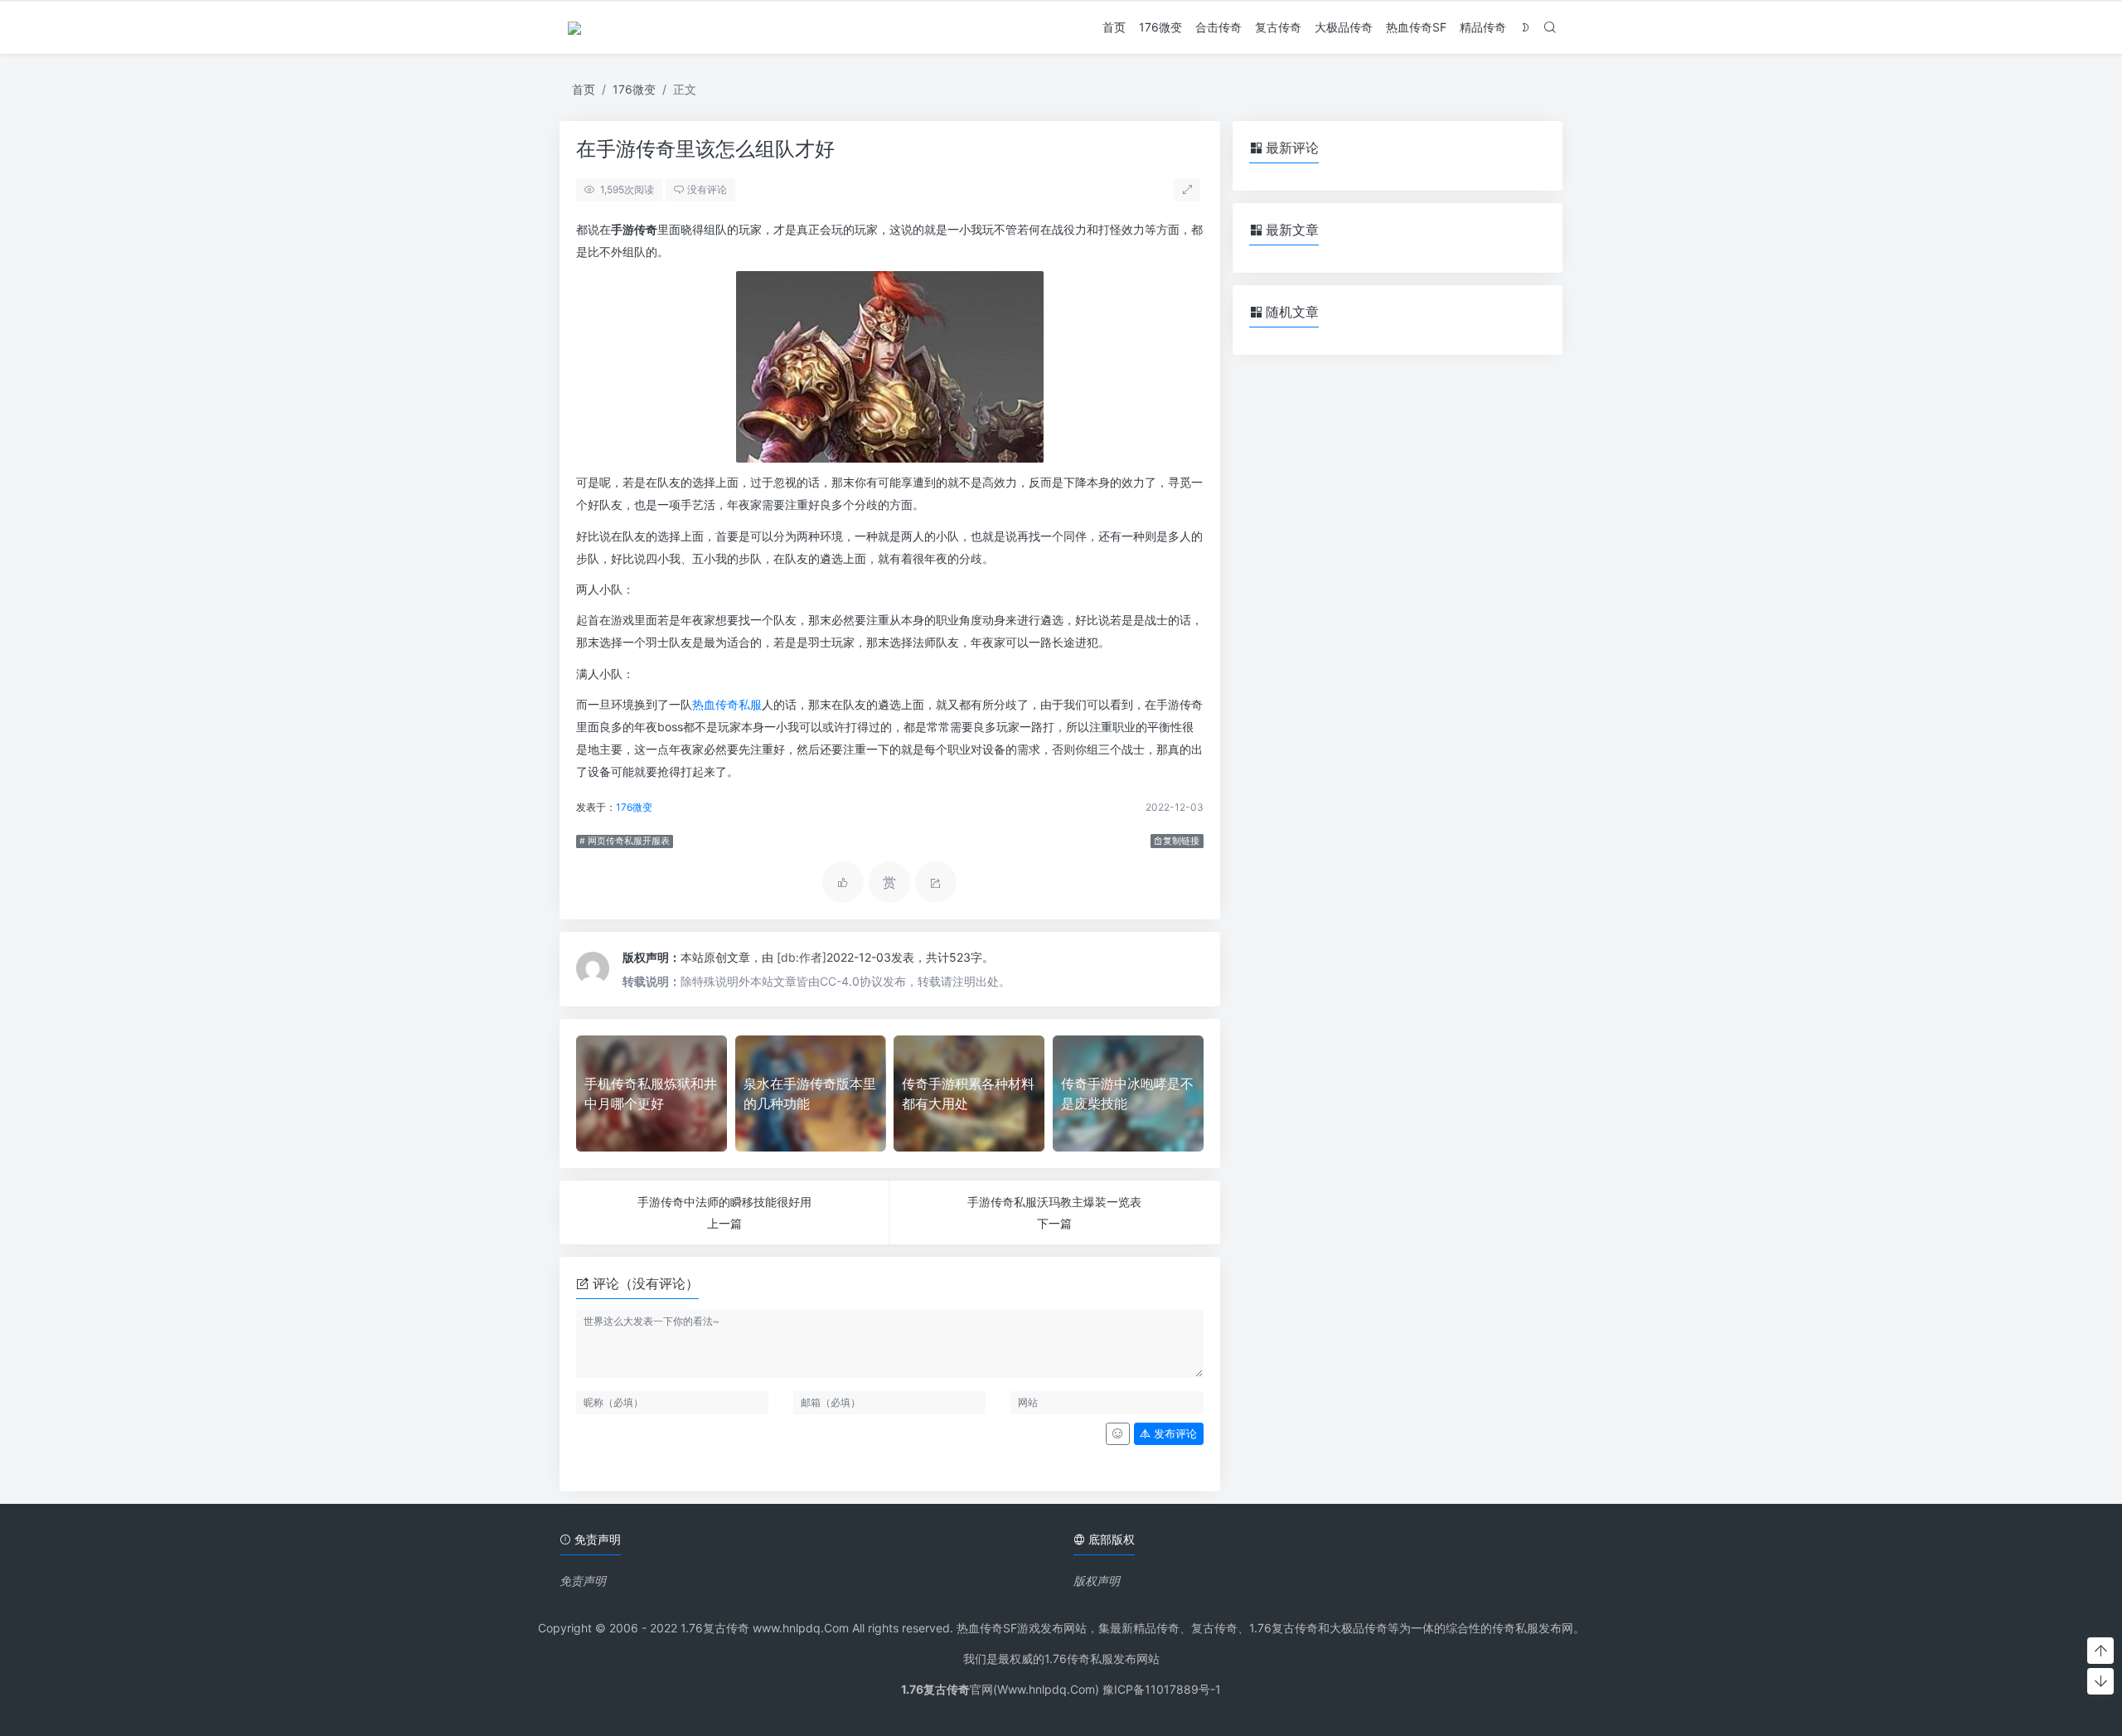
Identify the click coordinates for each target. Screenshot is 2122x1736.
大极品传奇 (1344, 27)
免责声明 (583, 1581)
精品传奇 (1483, 27)
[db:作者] (802, 957)
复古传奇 (1278, 27)
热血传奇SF (1416, 27)
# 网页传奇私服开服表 (625, 841)
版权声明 (1097, 1581)
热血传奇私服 (727, 704)
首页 (1114, 27)
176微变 (1160, 27)
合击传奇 (1218, 27)
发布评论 (1174, 1434)
